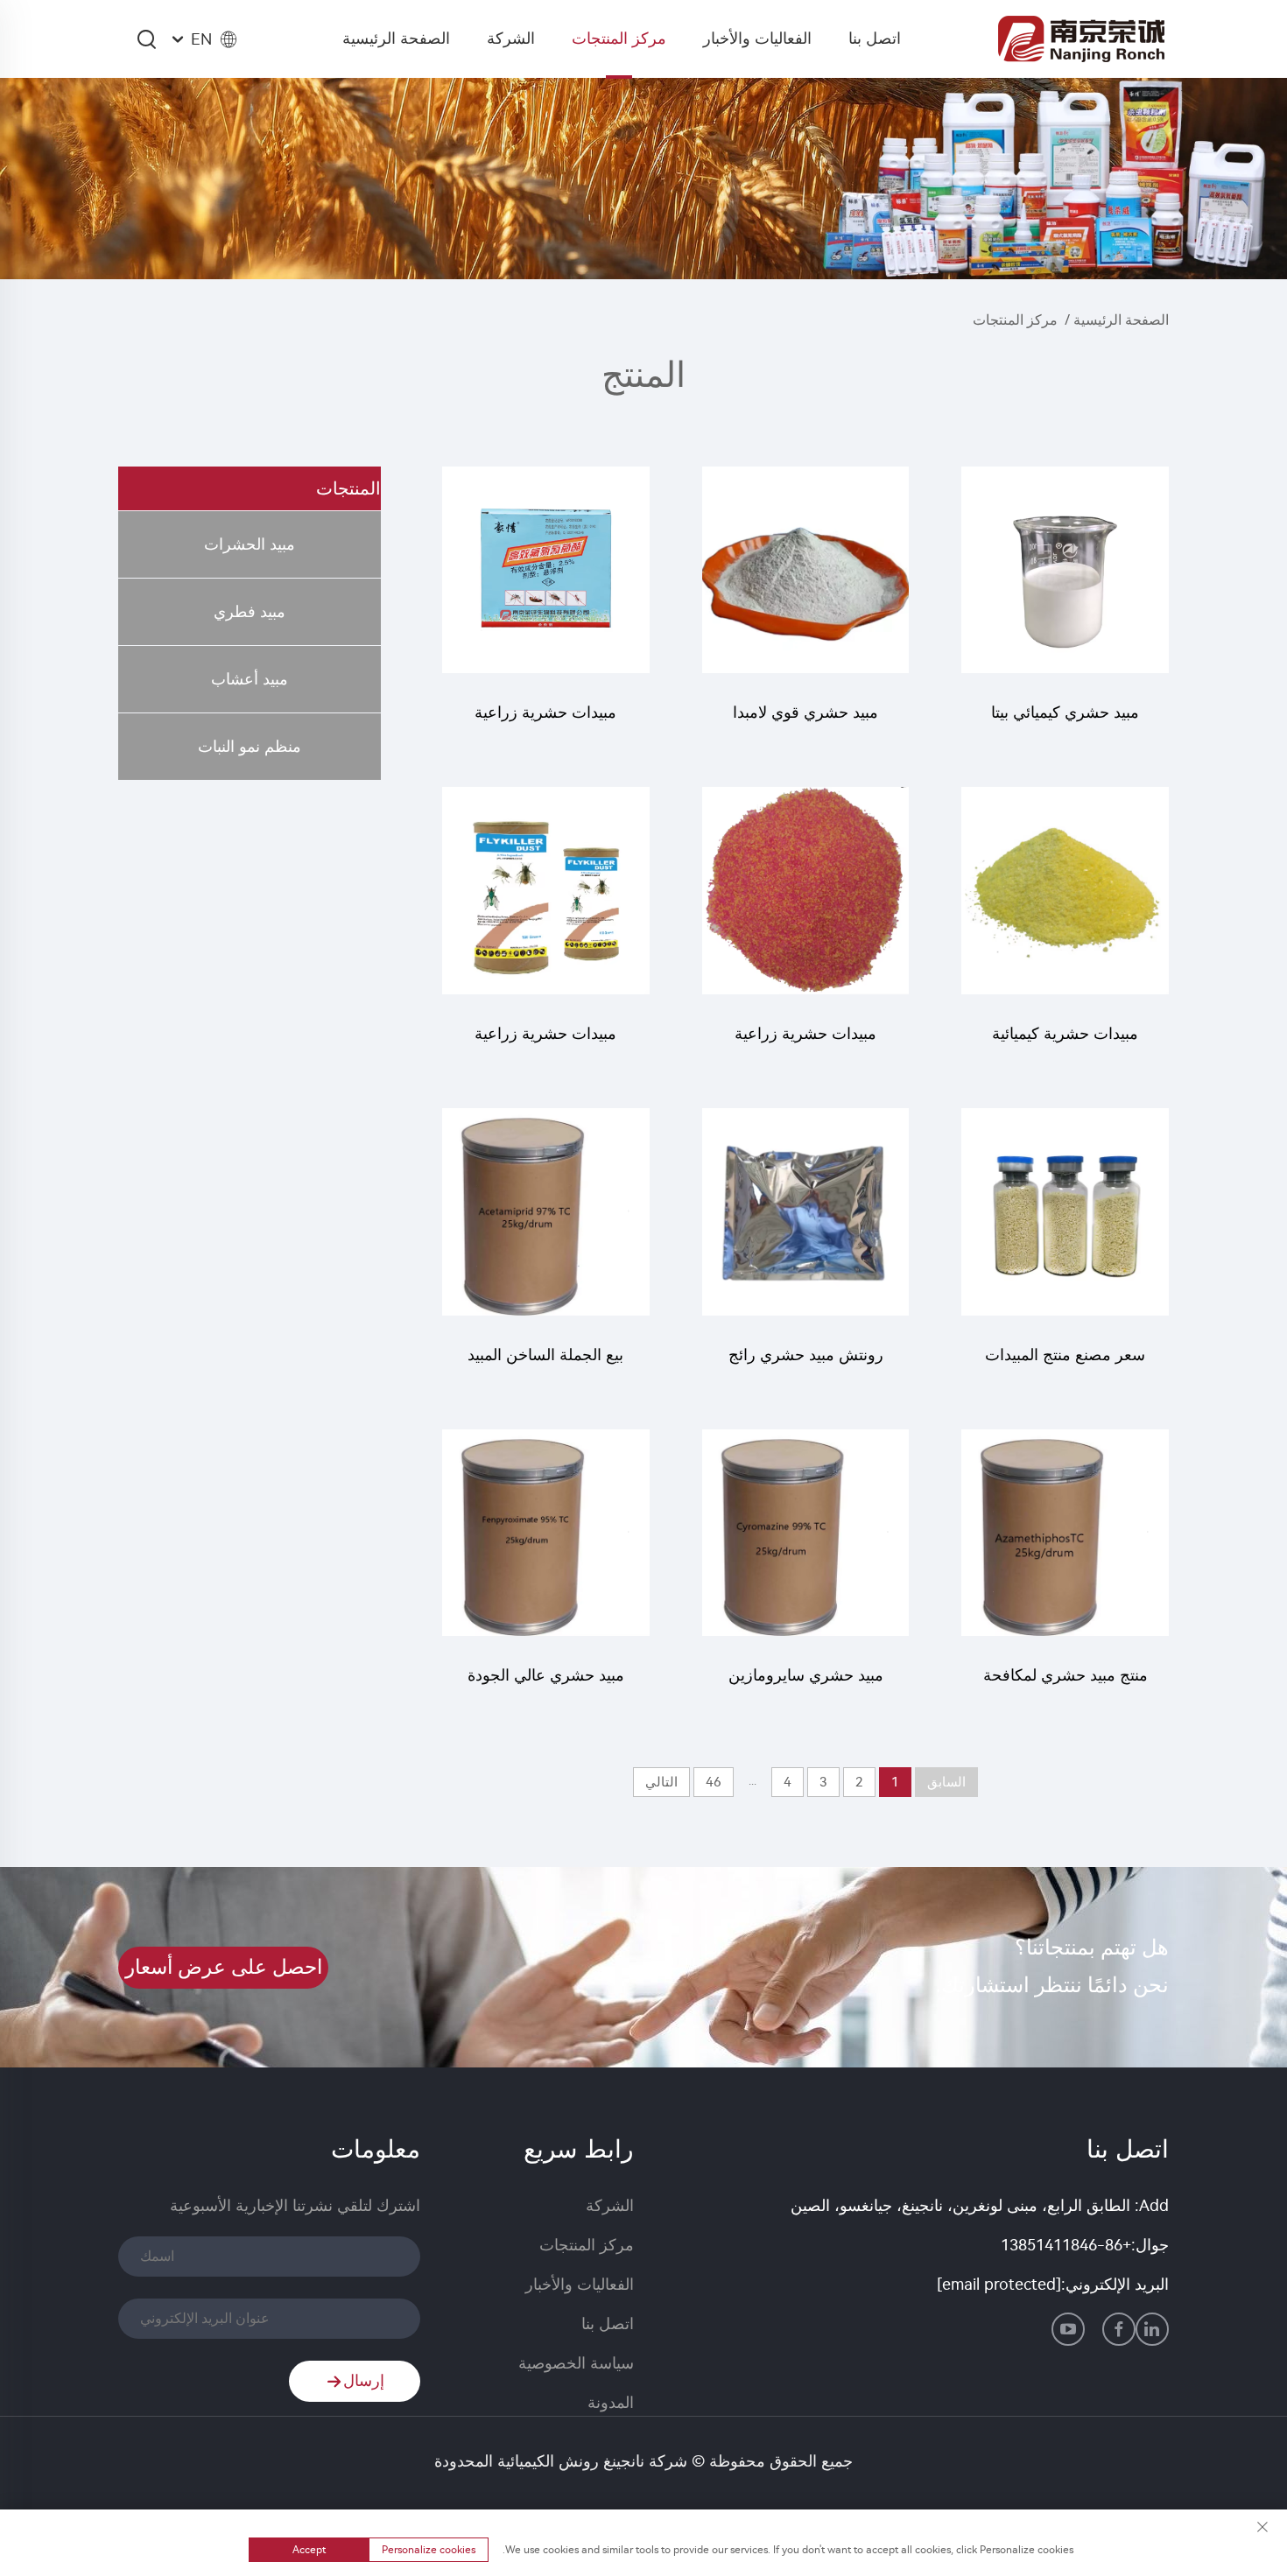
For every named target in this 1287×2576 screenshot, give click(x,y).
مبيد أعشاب (250, 679)
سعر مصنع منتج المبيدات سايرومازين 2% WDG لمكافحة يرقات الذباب (1065, 1363)
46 (714, 1782)
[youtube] (1068, 2329)
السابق (946, 1782)
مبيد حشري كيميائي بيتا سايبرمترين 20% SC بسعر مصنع (1065, 721)
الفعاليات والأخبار (757, 39)
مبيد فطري (250, 612)
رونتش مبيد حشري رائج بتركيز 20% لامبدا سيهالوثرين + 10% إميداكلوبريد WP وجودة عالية (806, 1363)
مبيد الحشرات (250, 544)
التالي (661, 1782)
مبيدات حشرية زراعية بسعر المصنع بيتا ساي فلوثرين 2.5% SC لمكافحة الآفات (545, 721)
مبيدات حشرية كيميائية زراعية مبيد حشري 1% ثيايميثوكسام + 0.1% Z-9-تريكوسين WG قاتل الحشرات (1065, 1042)
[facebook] (1119, 2329)
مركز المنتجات (619, 39)
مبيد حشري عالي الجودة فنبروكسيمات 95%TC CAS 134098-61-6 (546, 1684)
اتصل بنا (875, 39)
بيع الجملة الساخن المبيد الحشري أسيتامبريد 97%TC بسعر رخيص (545, 1363)
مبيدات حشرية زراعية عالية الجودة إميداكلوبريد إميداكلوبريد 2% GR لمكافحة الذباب (546, 1042)
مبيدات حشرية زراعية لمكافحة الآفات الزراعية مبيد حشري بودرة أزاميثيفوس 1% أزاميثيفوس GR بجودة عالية (806, 1042)
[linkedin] (1152, 2329)
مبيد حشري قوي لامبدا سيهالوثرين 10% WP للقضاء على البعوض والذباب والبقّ (805, 721)
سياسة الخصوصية (576, 2363)
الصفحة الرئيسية (396, 39)
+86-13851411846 (1066, 2245)
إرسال (364, 2381)
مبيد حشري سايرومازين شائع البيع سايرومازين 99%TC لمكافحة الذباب (806, 1684)
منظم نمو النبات (250, 747)
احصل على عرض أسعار (224, 1967)
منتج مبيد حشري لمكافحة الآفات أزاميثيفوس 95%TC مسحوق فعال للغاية (1065, 1684)
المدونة (611, 2403)
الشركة (511, 39)
